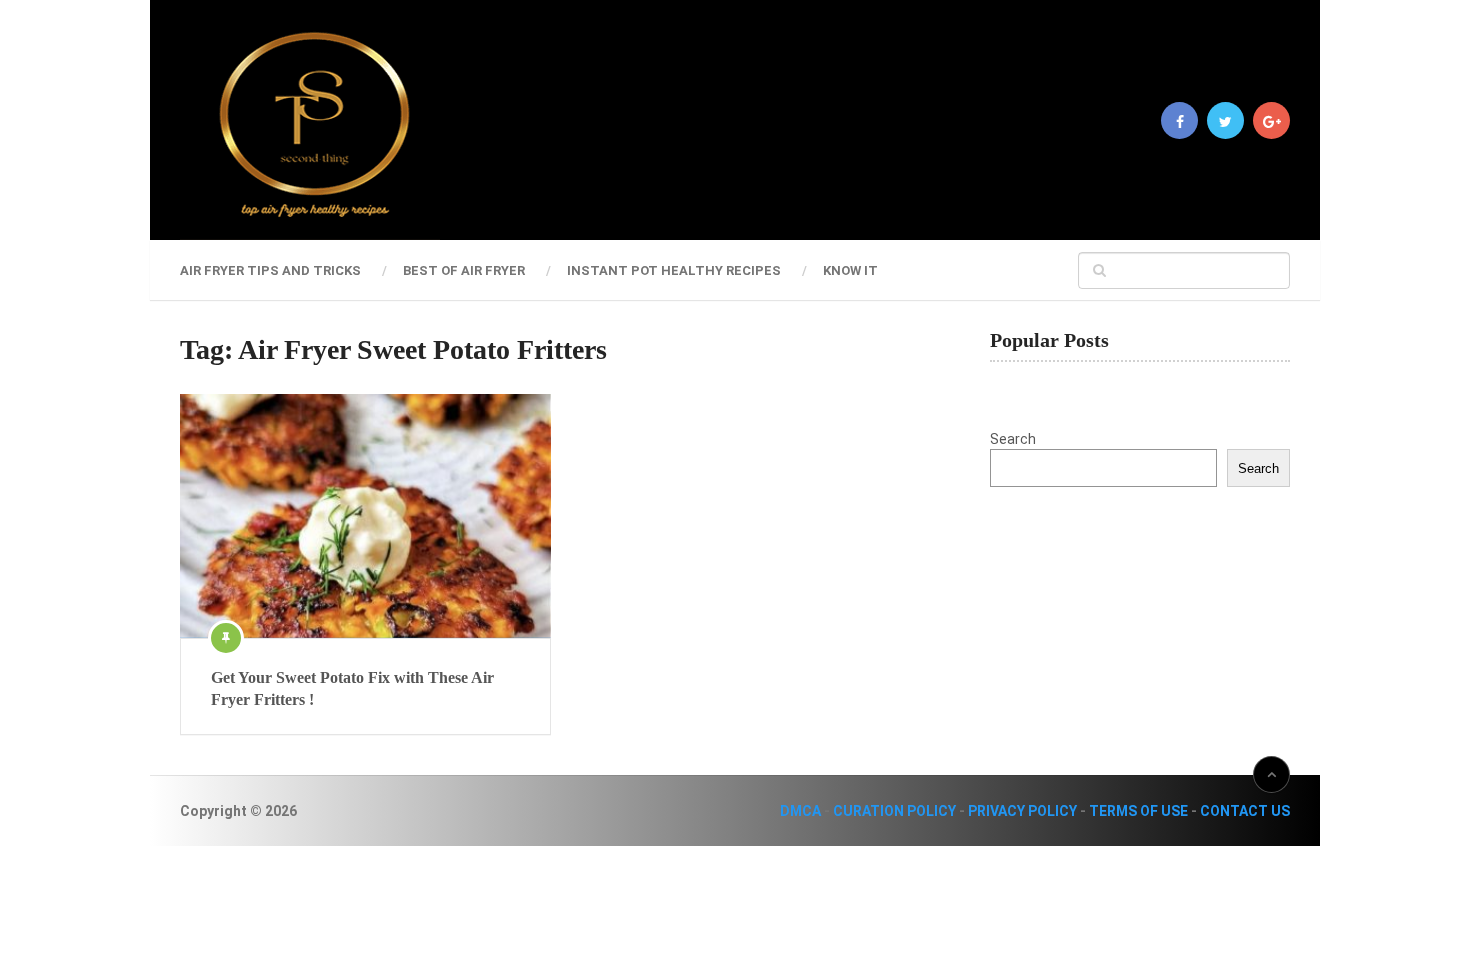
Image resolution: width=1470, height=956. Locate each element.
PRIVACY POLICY (1022, 811)
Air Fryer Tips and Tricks (270, 270)
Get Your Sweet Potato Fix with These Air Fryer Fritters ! (352, 688)
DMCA (800, 811)
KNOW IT (850, 270)
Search (1013, 439)
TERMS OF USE (1138, 811)
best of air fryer (464, 270)
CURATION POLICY (894, 811)
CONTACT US (1245, 811)
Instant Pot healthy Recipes (674, 270)
